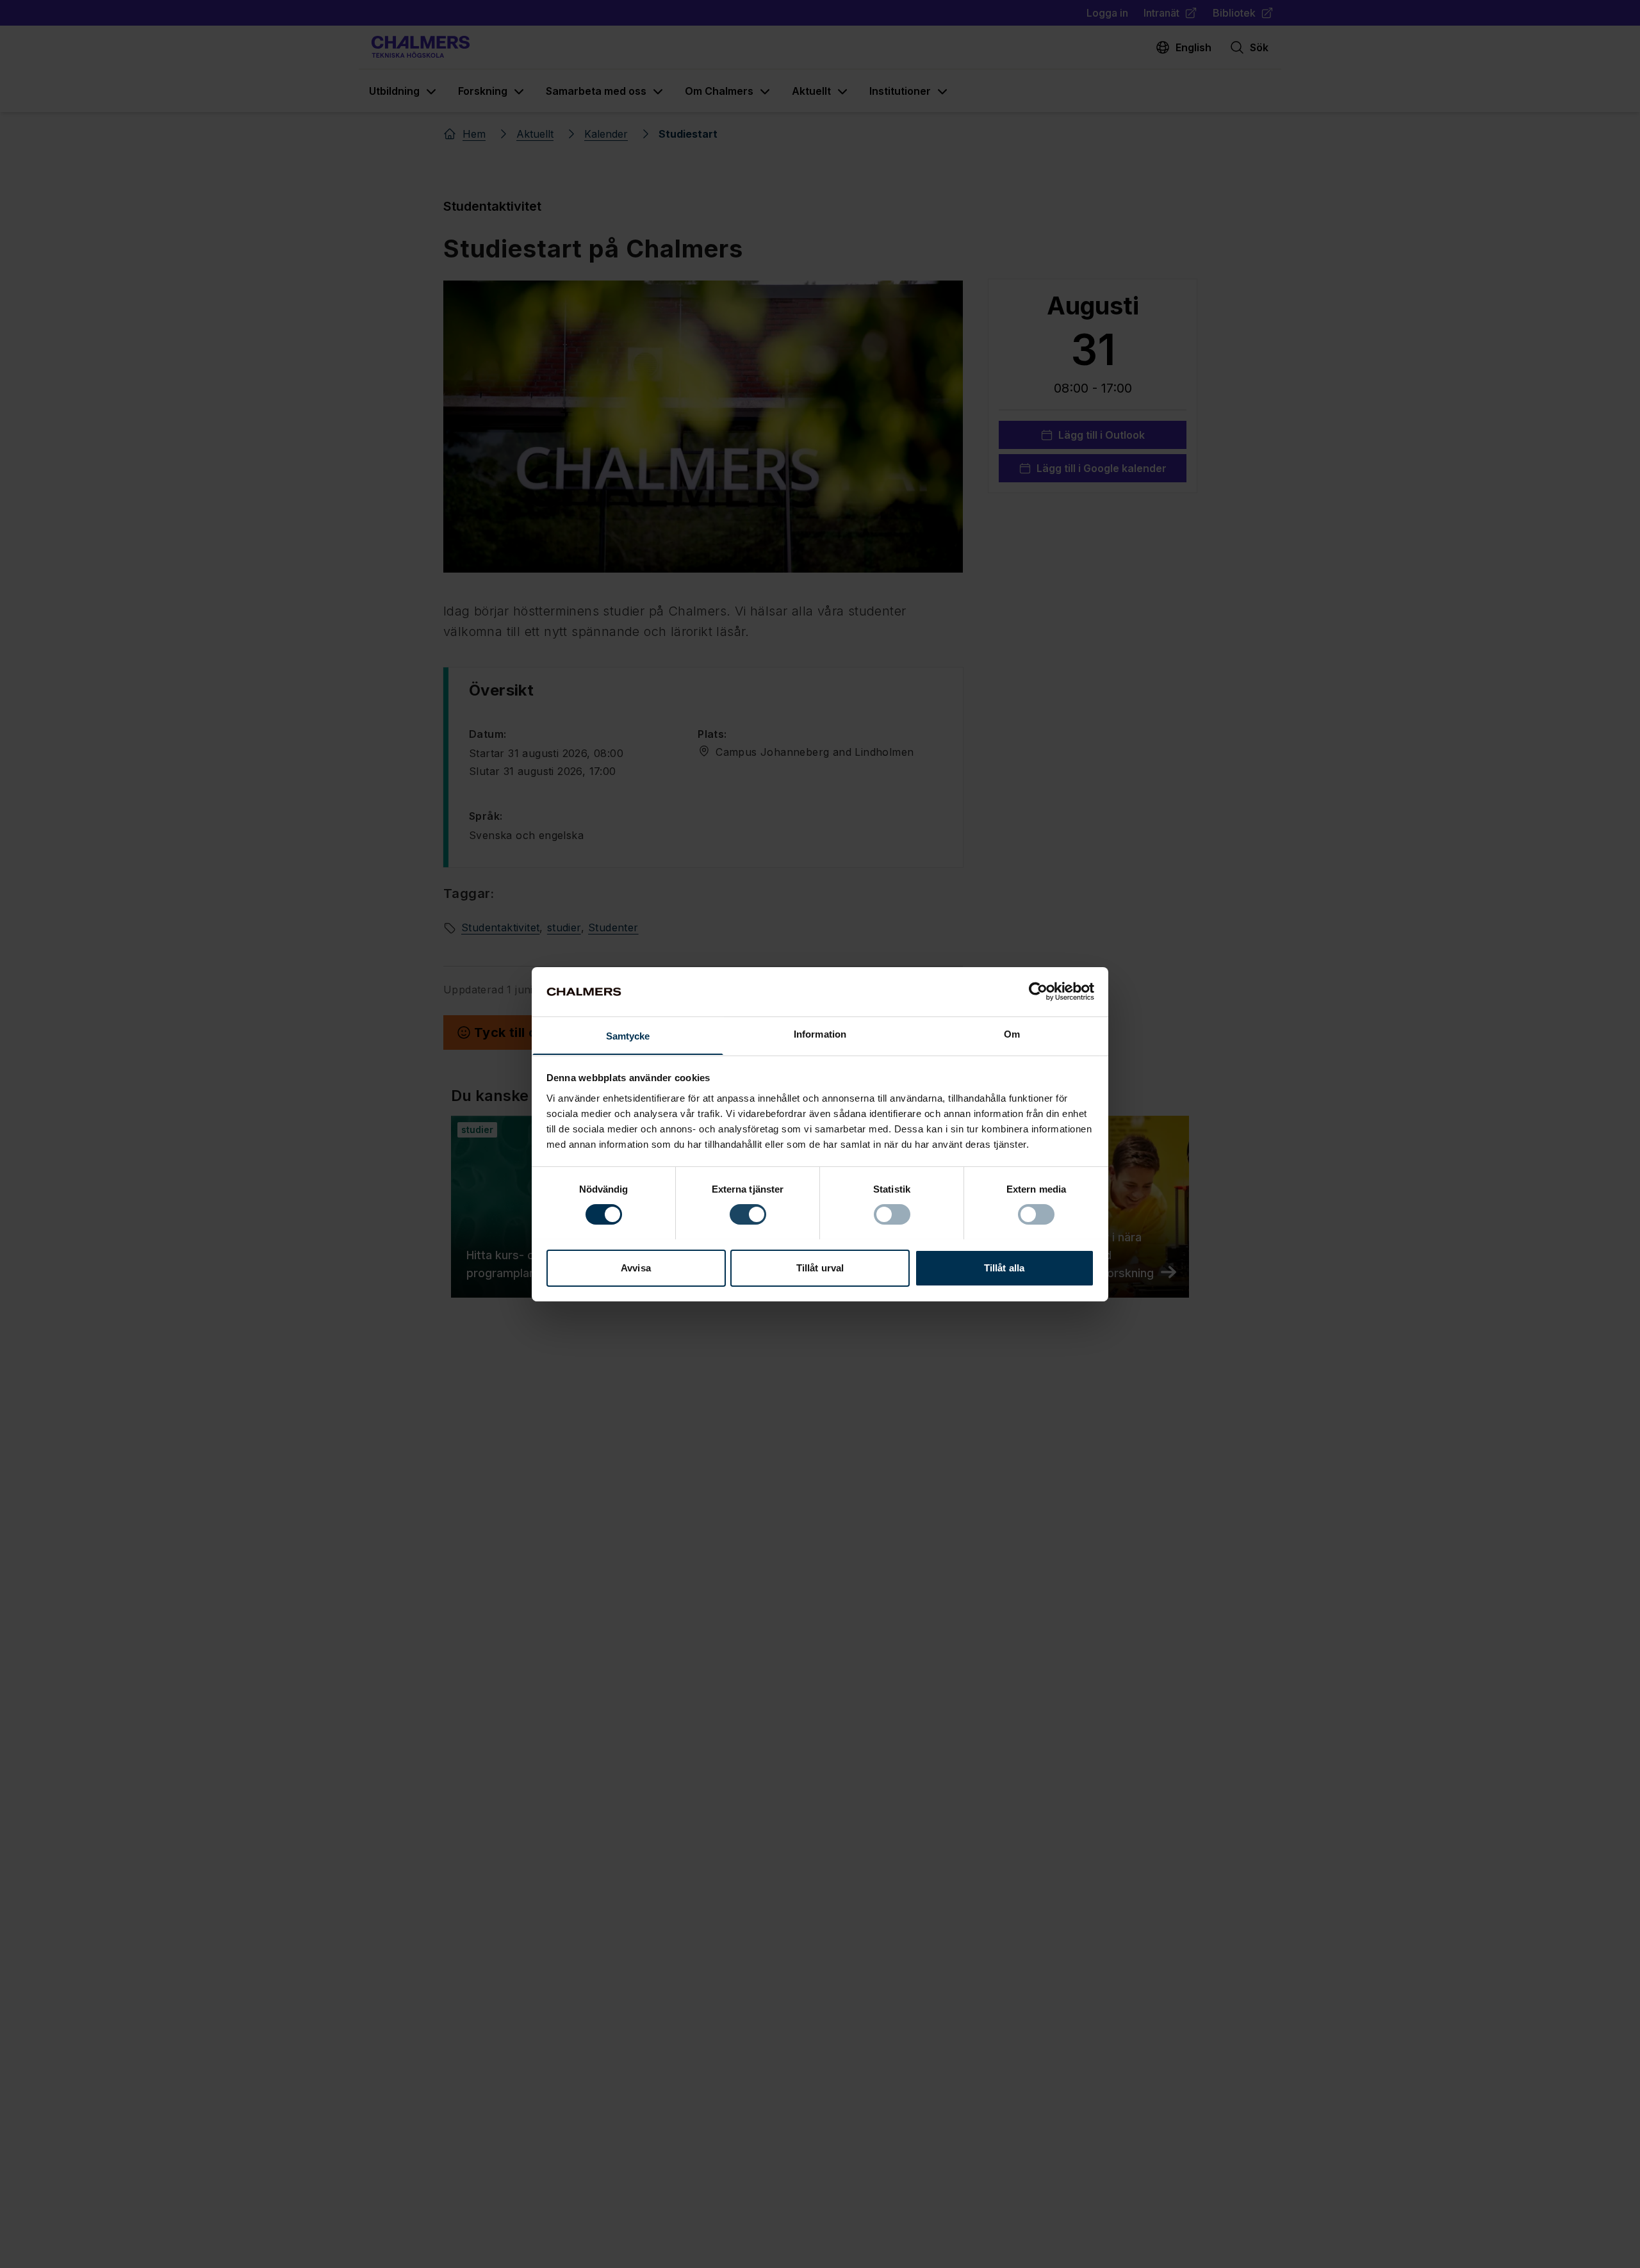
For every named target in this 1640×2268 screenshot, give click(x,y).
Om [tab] (1012, 1033)
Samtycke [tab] (628, 1035)
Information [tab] (820, 1033)
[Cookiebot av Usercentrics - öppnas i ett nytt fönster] (1038, 991)
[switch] (748, 1214)
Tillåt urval (820, 1267)
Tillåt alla (1004, 1267)
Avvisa (636, 1267)
